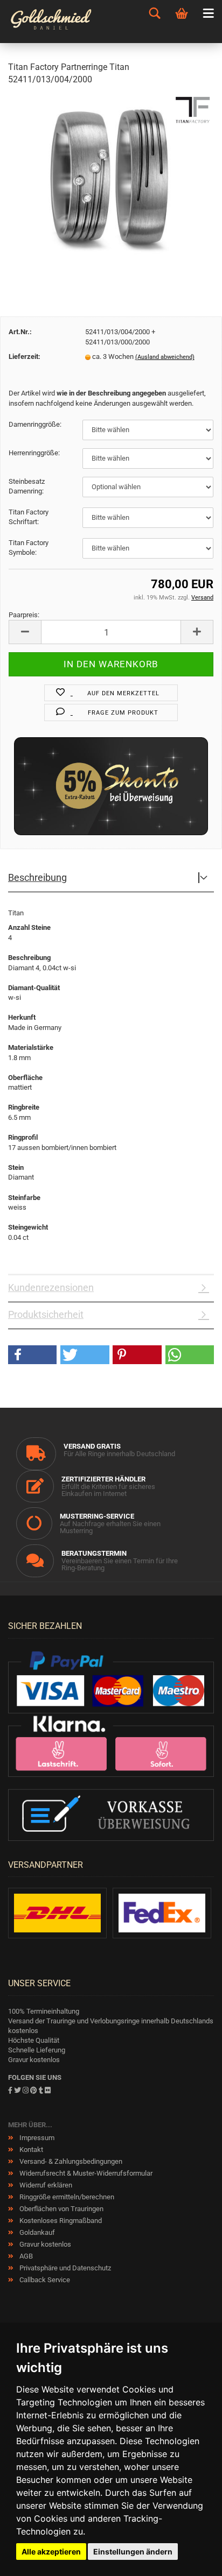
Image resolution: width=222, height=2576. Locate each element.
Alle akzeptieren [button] (51, 2552)
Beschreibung (37, 877)
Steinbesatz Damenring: (27, 486)
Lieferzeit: (25, 357)
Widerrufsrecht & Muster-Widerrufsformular (85, 2173)
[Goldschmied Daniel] (61, 22)
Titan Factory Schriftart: (29, 517)
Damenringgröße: (35, 424)
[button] (32, 1355)
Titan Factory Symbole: (29, 548)
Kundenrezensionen (51, 1287)
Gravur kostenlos (44, 2244)
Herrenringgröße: (34, 453)
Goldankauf (36, 2232)
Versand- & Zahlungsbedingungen (70, 2161)
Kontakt (30, 2150)
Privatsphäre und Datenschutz (64, 2268)
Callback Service (44, 2280)
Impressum (36, 2138)
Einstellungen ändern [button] (133, 2552)
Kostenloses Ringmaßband (60, 2221)
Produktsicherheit (46, 1314)
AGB (25, 2256)
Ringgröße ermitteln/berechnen (66, 2197)
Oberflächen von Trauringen (61, 2209)
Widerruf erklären (45, 2185)
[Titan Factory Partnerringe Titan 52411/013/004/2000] (111, 176)
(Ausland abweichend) (165, 357)
